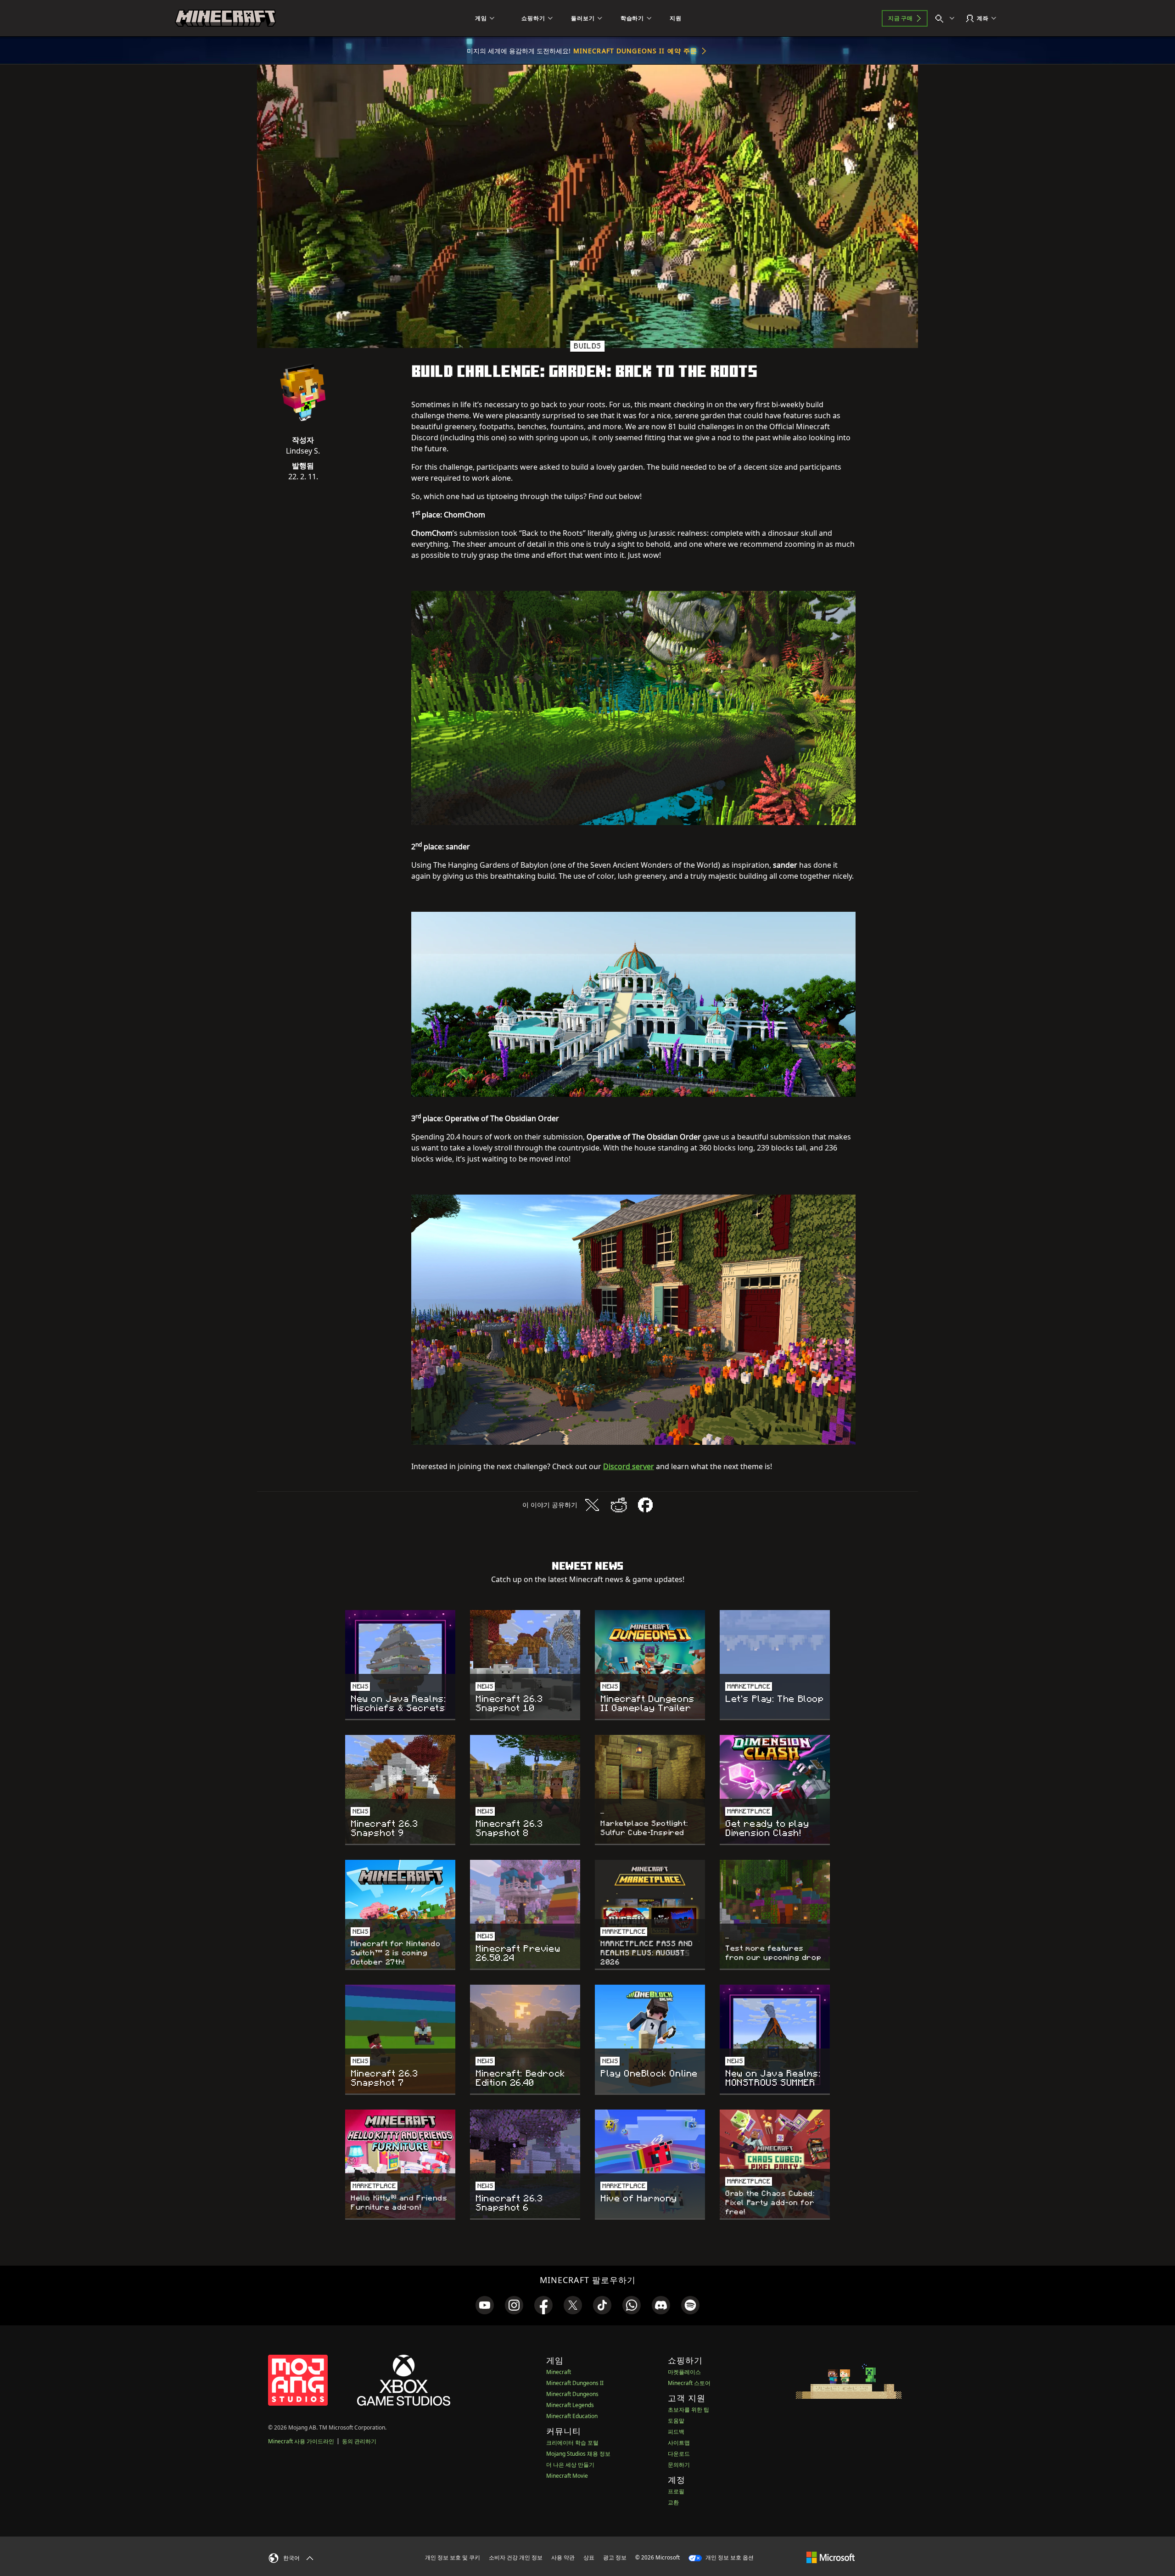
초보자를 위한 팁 (688, 2410)
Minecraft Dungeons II (575, 2383)
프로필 (676, 2491)
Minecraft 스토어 (689, 2383)
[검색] (947, 18)
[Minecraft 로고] (225, 18)
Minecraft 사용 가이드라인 (301, 2441)
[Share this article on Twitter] (592, 1505)
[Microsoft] (831, 2557)
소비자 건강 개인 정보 (516, 2557)
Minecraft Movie (567, 2476)
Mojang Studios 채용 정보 (578, 2454)
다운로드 (679, 2454)
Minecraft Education (572, 2416)
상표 (589, 2557)
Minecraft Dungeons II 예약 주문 (635, 51)
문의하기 (679, 2465)
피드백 (676, 2432)
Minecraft (559, 2372)
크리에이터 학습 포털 (572, 2443)
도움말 (676, 2421)
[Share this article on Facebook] (645, 1505)
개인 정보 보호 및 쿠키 (453, 2557)
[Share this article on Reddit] (619, 1505)
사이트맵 (679, 2443)
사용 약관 (563, 2557)
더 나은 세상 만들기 (570, 2465)
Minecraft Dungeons (572, 2394)
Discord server (629, 1466)
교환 (673, 2502)
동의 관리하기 (359, 2441)
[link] (485, 2305)
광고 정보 (615, 2557)
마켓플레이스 (684, 2372)
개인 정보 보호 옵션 (729, 2557)
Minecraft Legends (570, 2405)
